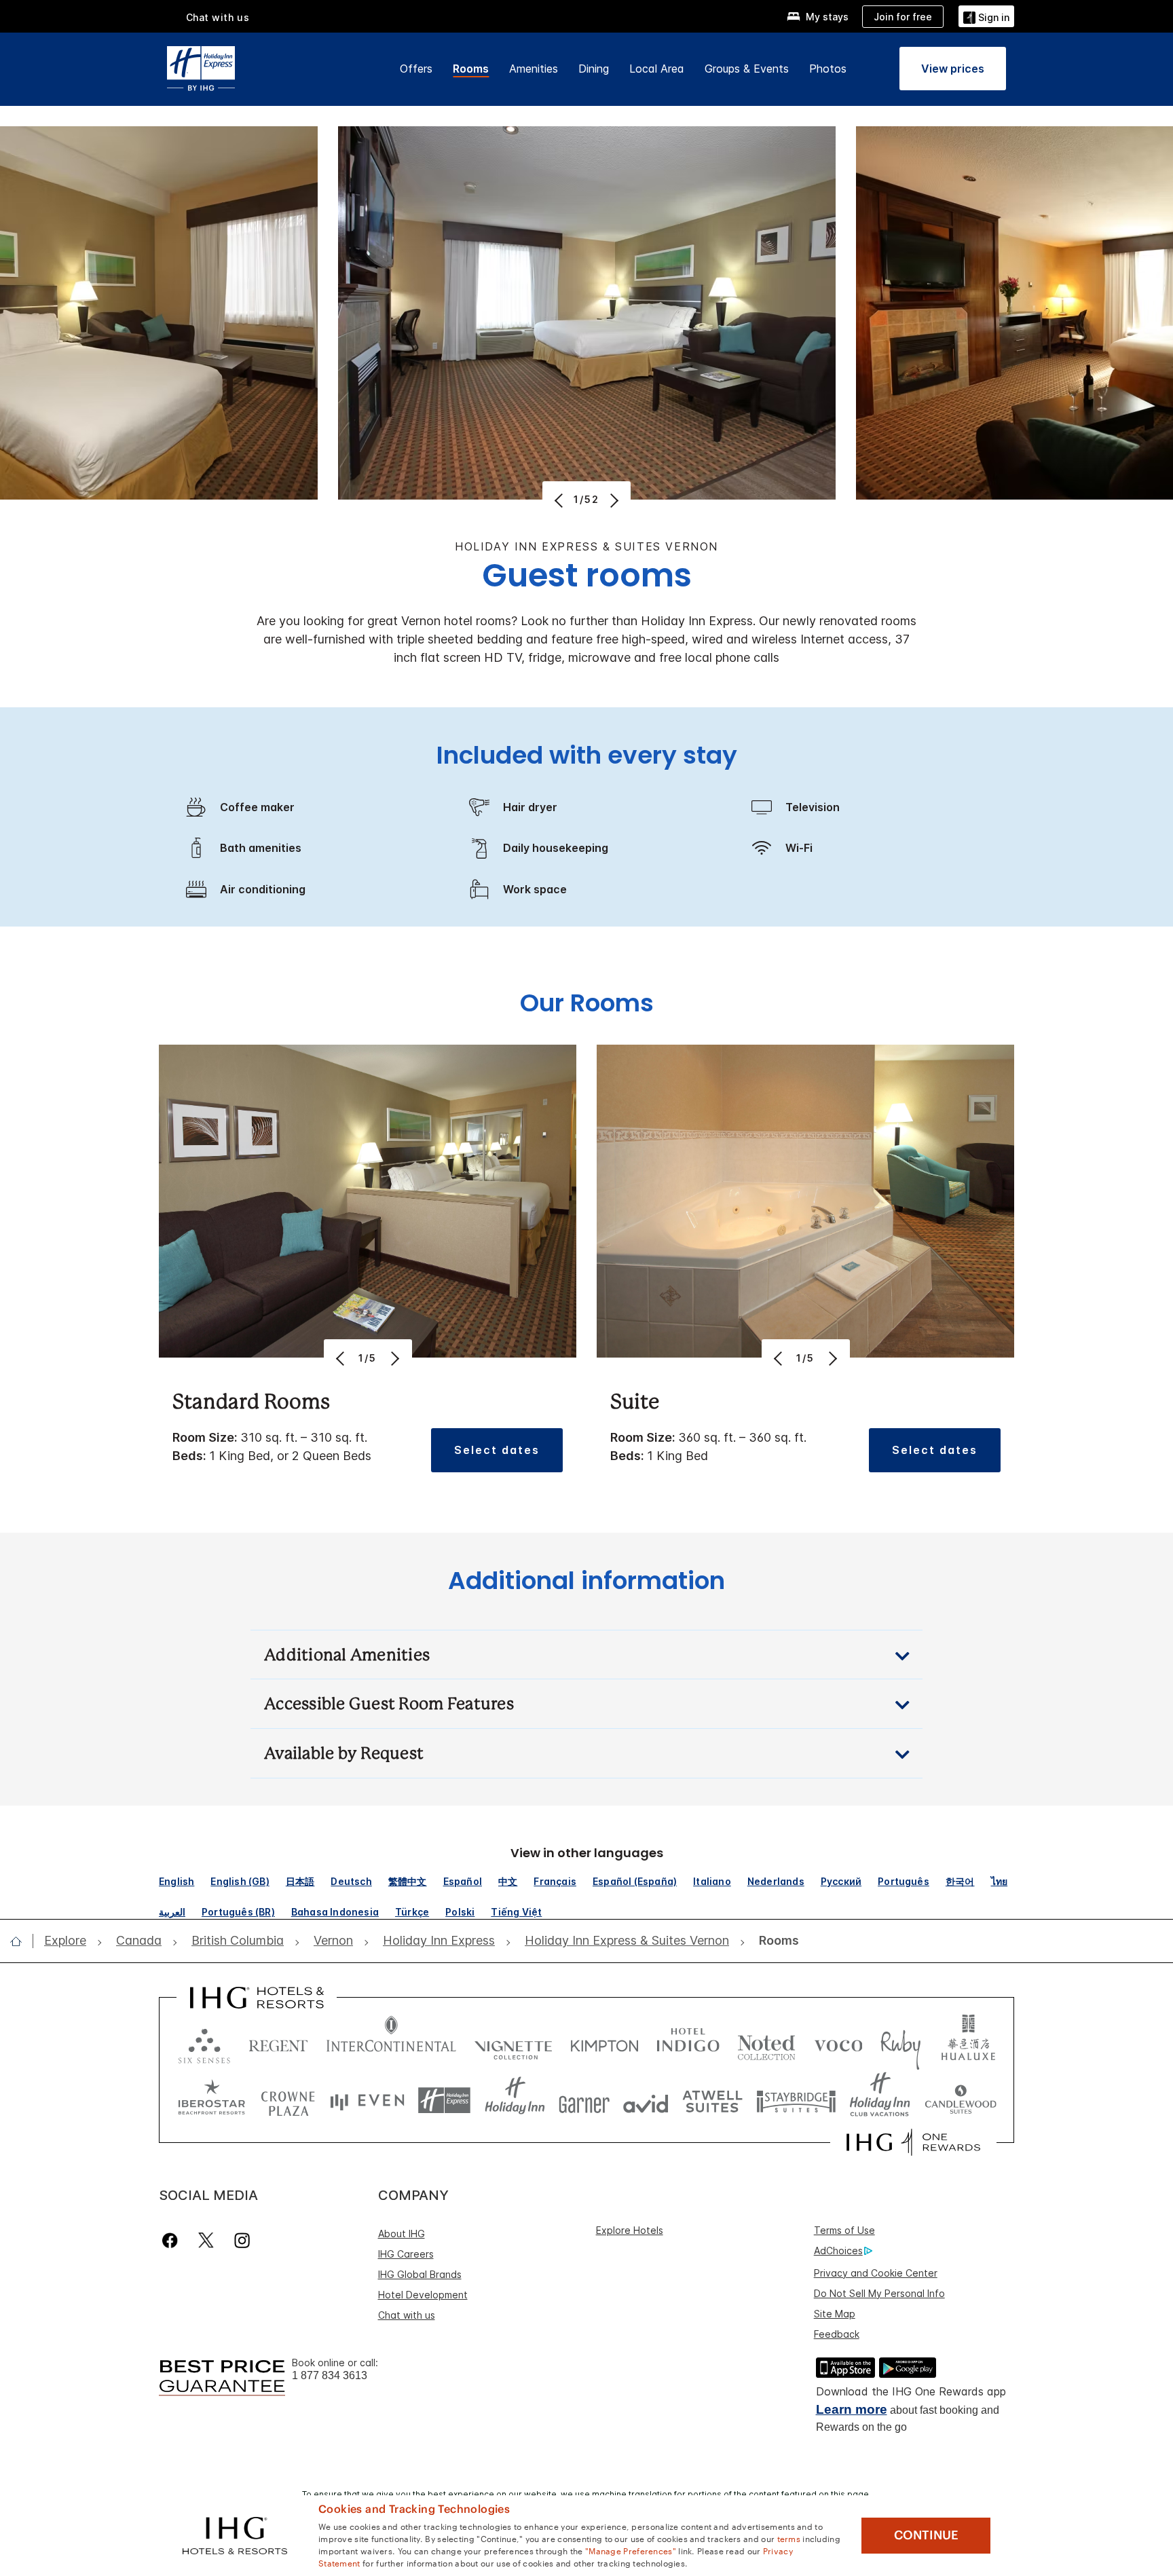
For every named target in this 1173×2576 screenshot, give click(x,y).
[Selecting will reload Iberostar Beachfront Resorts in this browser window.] (212, 2101)
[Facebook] (173, 2240)
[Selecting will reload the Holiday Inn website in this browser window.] (515, 2101)
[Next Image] (613, 500)
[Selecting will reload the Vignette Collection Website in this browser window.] (514, 2043)
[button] (986, 16)
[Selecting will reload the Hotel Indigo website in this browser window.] (688, 2043)
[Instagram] (242, 2240)
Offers (416, 69)
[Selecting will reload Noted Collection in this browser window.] (766, 2043)
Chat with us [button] (218, 17)
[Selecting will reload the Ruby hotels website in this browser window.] (900, 2043)
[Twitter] (206, 2240)
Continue (926, 2535)
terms (789, 2538)
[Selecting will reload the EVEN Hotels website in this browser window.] (367, 2101)
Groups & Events (747, 69)
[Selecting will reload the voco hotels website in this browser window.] (838, 2043)
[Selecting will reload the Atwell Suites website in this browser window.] (712, 2101)
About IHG (402, 2234)
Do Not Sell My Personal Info (879, 2293)
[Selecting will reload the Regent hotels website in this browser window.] (278, 2043)
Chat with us (407, 2315)
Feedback (837, 2334)
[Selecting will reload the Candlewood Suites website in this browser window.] (960, 2101)
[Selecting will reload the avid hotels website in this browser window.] (646, 2101)
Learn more (852, 2409)
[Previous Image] (560, 500)
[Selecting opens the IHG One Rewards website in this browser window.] (913, 2142)
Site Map (835, 2314)
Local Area (657, 69)
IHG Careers (406, 2254)
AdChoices (838, 2251)
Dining (594, 69)
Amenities (534, 69)
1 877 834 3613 (330, 2375)
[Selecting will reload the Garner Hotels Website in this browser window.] (584, 2101)
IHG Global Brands (420, 2274)
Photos (828, 69)
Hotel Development (423, 2295)
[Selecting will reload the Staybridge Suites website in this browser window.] (796, 2101)
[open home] (21, 1941)
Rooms (471, 69)
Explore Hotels (630, 2230)
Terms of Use (844, 2230)
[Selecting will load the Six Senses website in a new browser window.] (204, 2043)
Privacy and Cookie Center (876, 2273)
